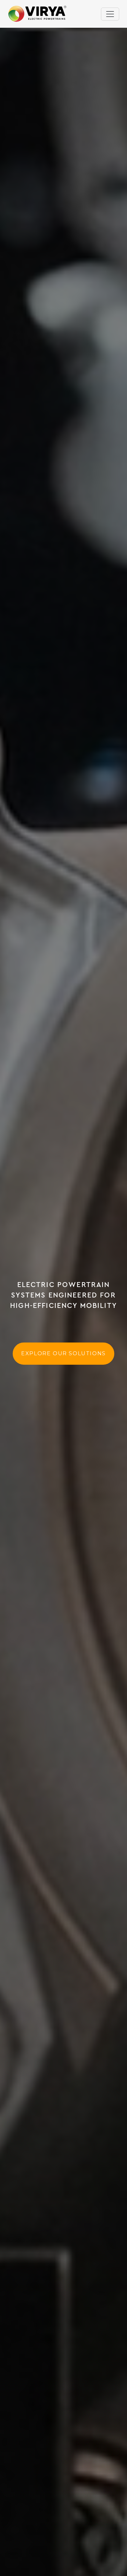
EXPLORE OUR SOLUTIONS (63, 1353)
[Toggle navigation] (110, 14)
